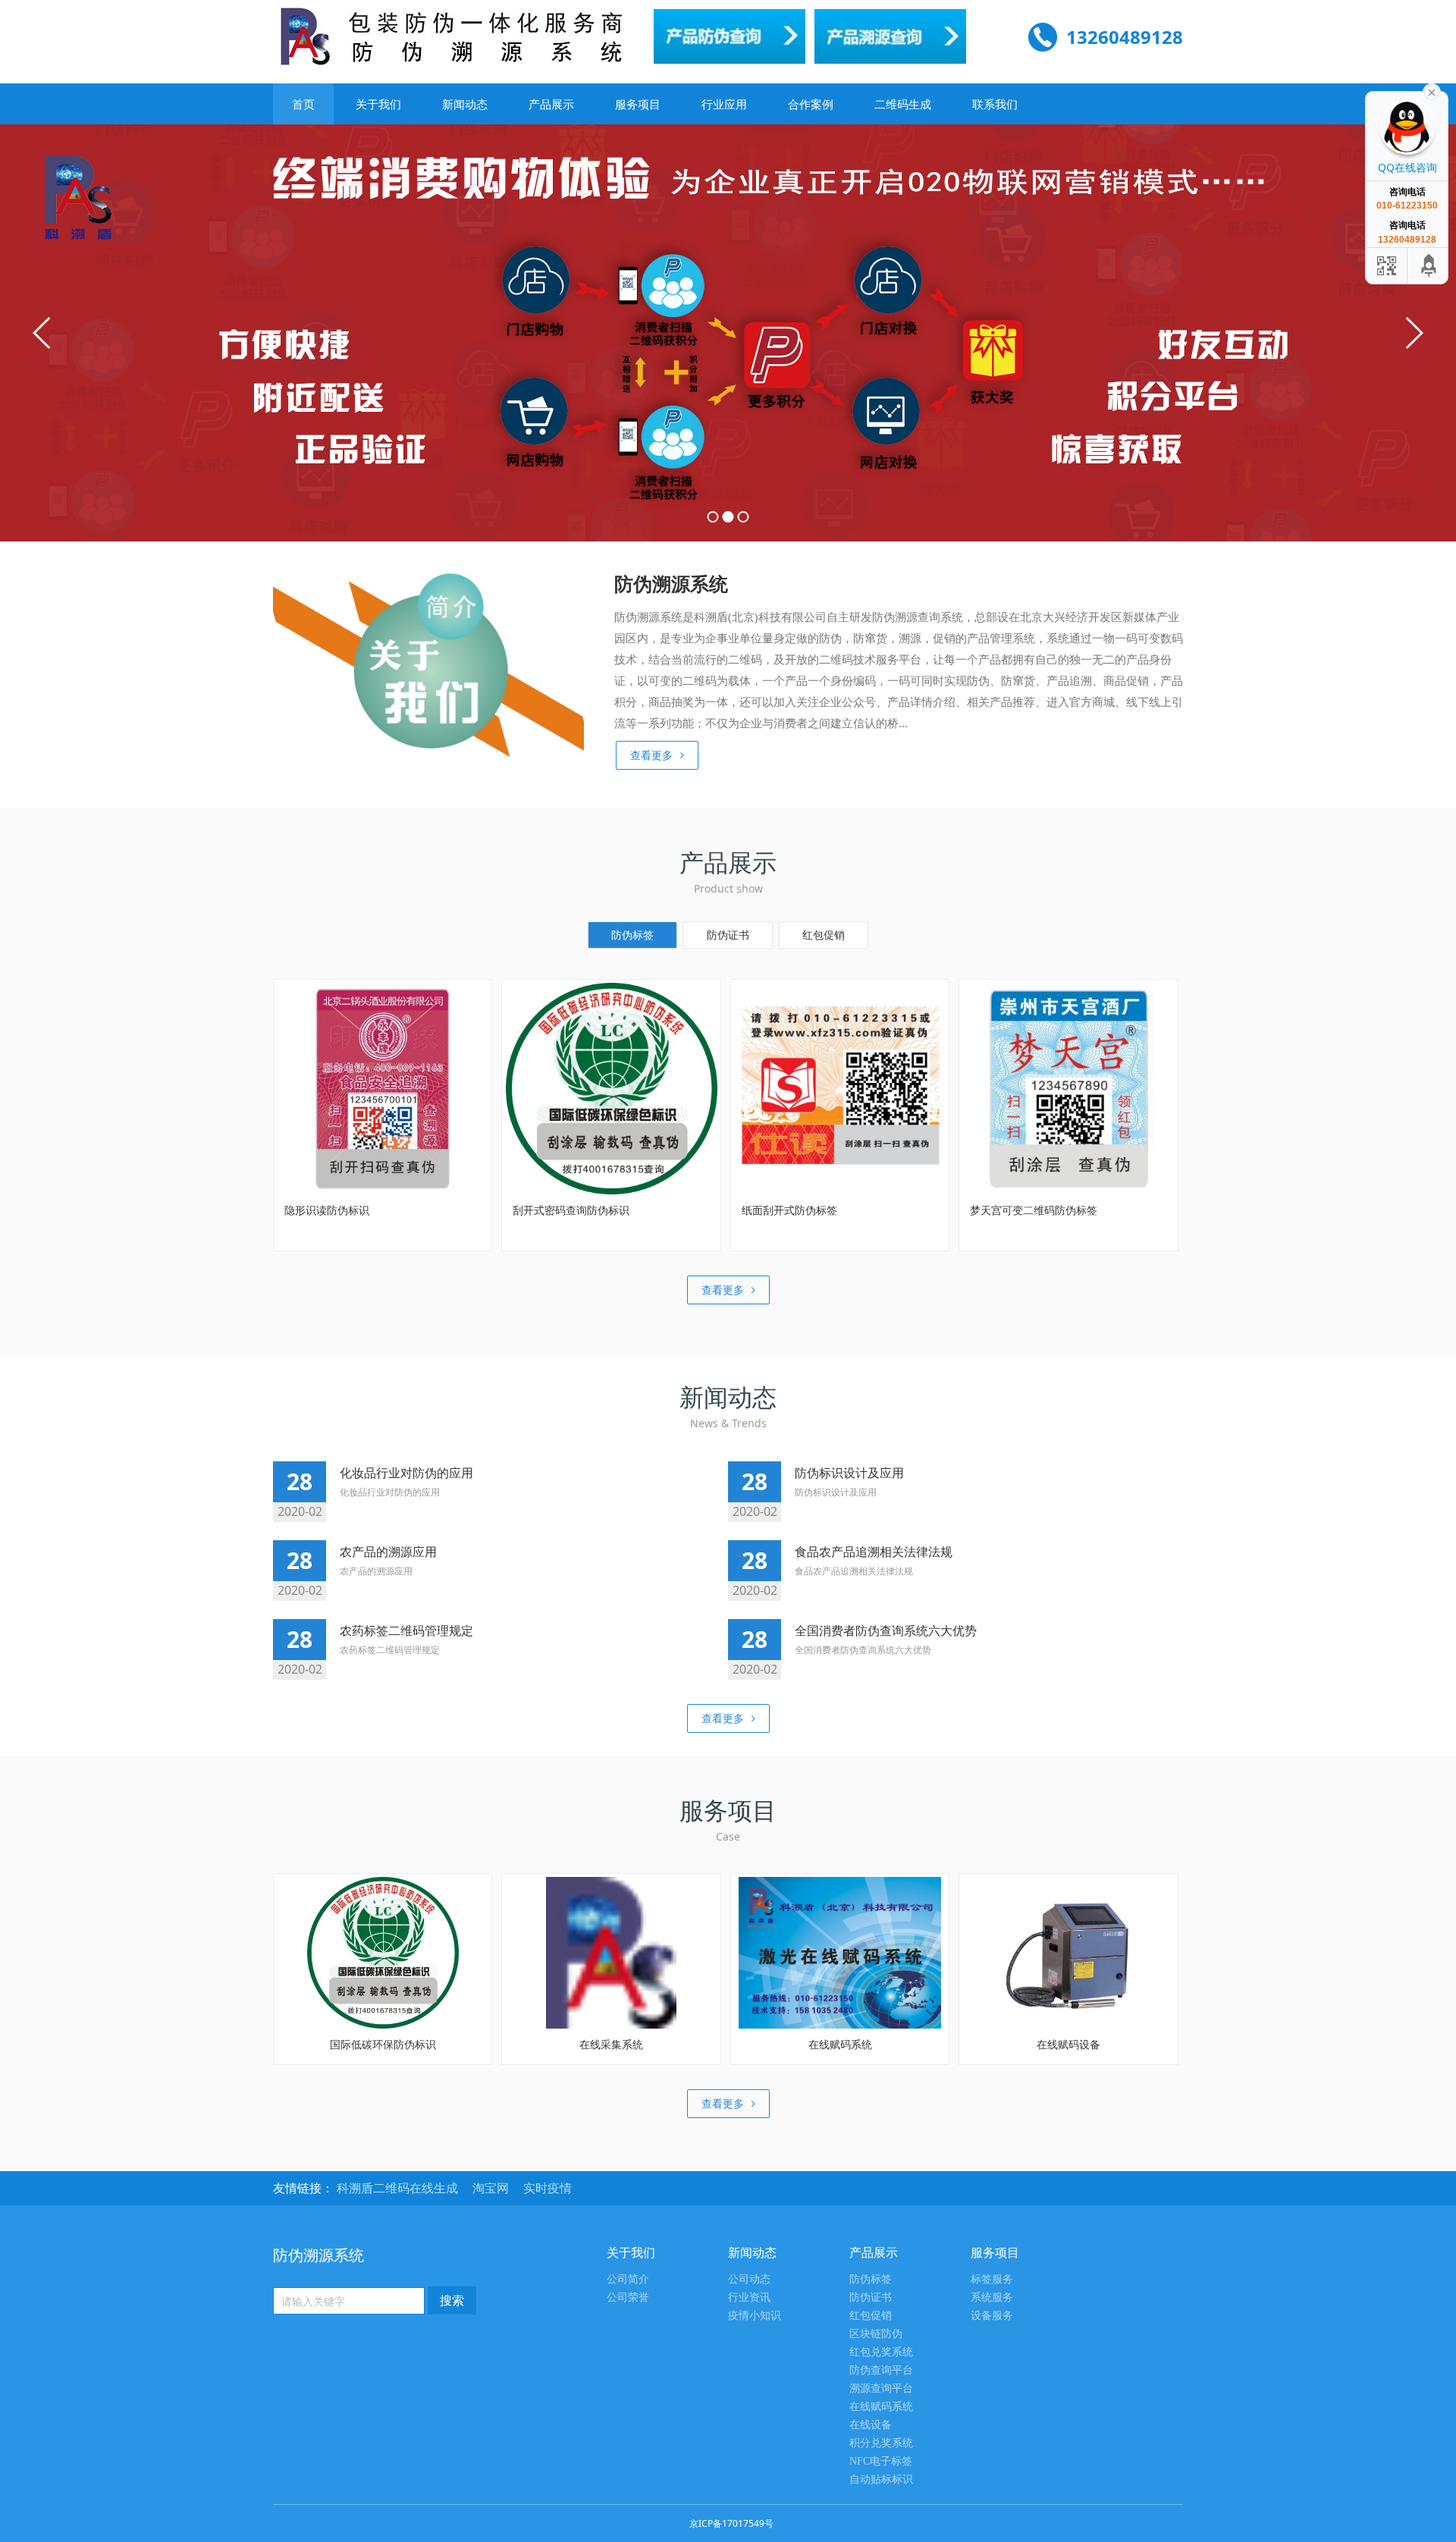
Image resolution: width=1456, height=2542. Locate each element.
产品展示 (551, 104)
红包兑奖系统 (881, 2352)
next (1414, 333)
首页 (303, 104)
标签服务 (992, 2279)
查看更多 (651, 755)
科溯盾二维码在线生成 (399, 2188)
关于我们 (378, 104)
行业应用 (724, 104)
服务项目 (638, 104)
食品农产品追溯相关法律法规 (874, 1552)
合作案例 (811, 104)
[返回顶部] (1429, 266)
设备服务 (992, 2316)
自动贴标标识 (881, 2479)
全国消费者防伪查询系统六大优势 (886, 1630)
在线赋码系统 (881, 2407)
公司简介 (628, 2279)
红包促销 (824, 935)
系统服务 (992, 2297)
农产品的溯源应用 (388, 1552)
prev (42, 333)
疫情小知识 (755, 2316)
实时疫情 (548, 2188)
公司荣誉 (628, 2297)
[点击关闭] (1432, 91)
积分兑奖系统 (881, 2443)
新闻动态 (465, 104)
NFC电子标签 (881, 2461)
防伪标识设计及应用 (849, 1473)
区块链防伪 (876, 2334)
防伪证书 (728, 935)
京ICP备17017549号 (731, 2523)
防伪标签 (632, 935)
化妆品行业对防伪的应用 (406, 1473)
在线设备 (871, 2425)
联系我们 (995, 104)
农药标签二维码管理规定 (406, 1630)
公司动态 (749, 2279)
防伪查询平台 (881, 2370)
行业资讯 (749, 2297)
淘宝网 (492, 2188)
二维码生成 (903, 104)
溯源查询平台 (881, 2388)
